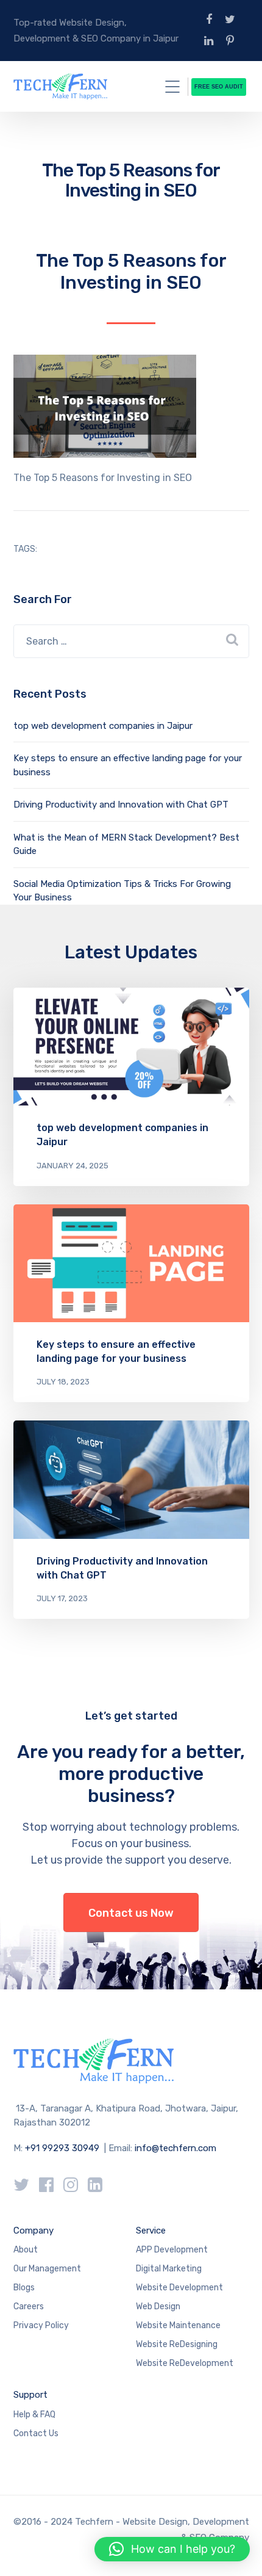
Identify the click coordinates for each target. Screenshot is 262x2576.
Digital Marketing (169, 2269)
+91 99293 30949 (63, 2148)
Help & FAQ (34, 2415)
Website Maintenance (178, 2325)
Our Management (47, 2269)
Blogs (24, 2288)
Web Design (158, 2306)
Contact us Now (131, 1913)
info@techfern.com (175, 2148)
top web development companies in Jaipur (103, 726)
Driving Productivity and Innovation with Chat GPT (121, 805)
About (26, 2250)
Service (151, 2230)
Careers (29, 2306)
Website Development (179, 2288)
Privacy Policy (41, 2325)
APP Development (172, 2250)
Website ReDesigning (177, 2344)
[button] (172, 2549)
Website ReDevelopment (185, 2363)
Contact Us (36, 2433)
